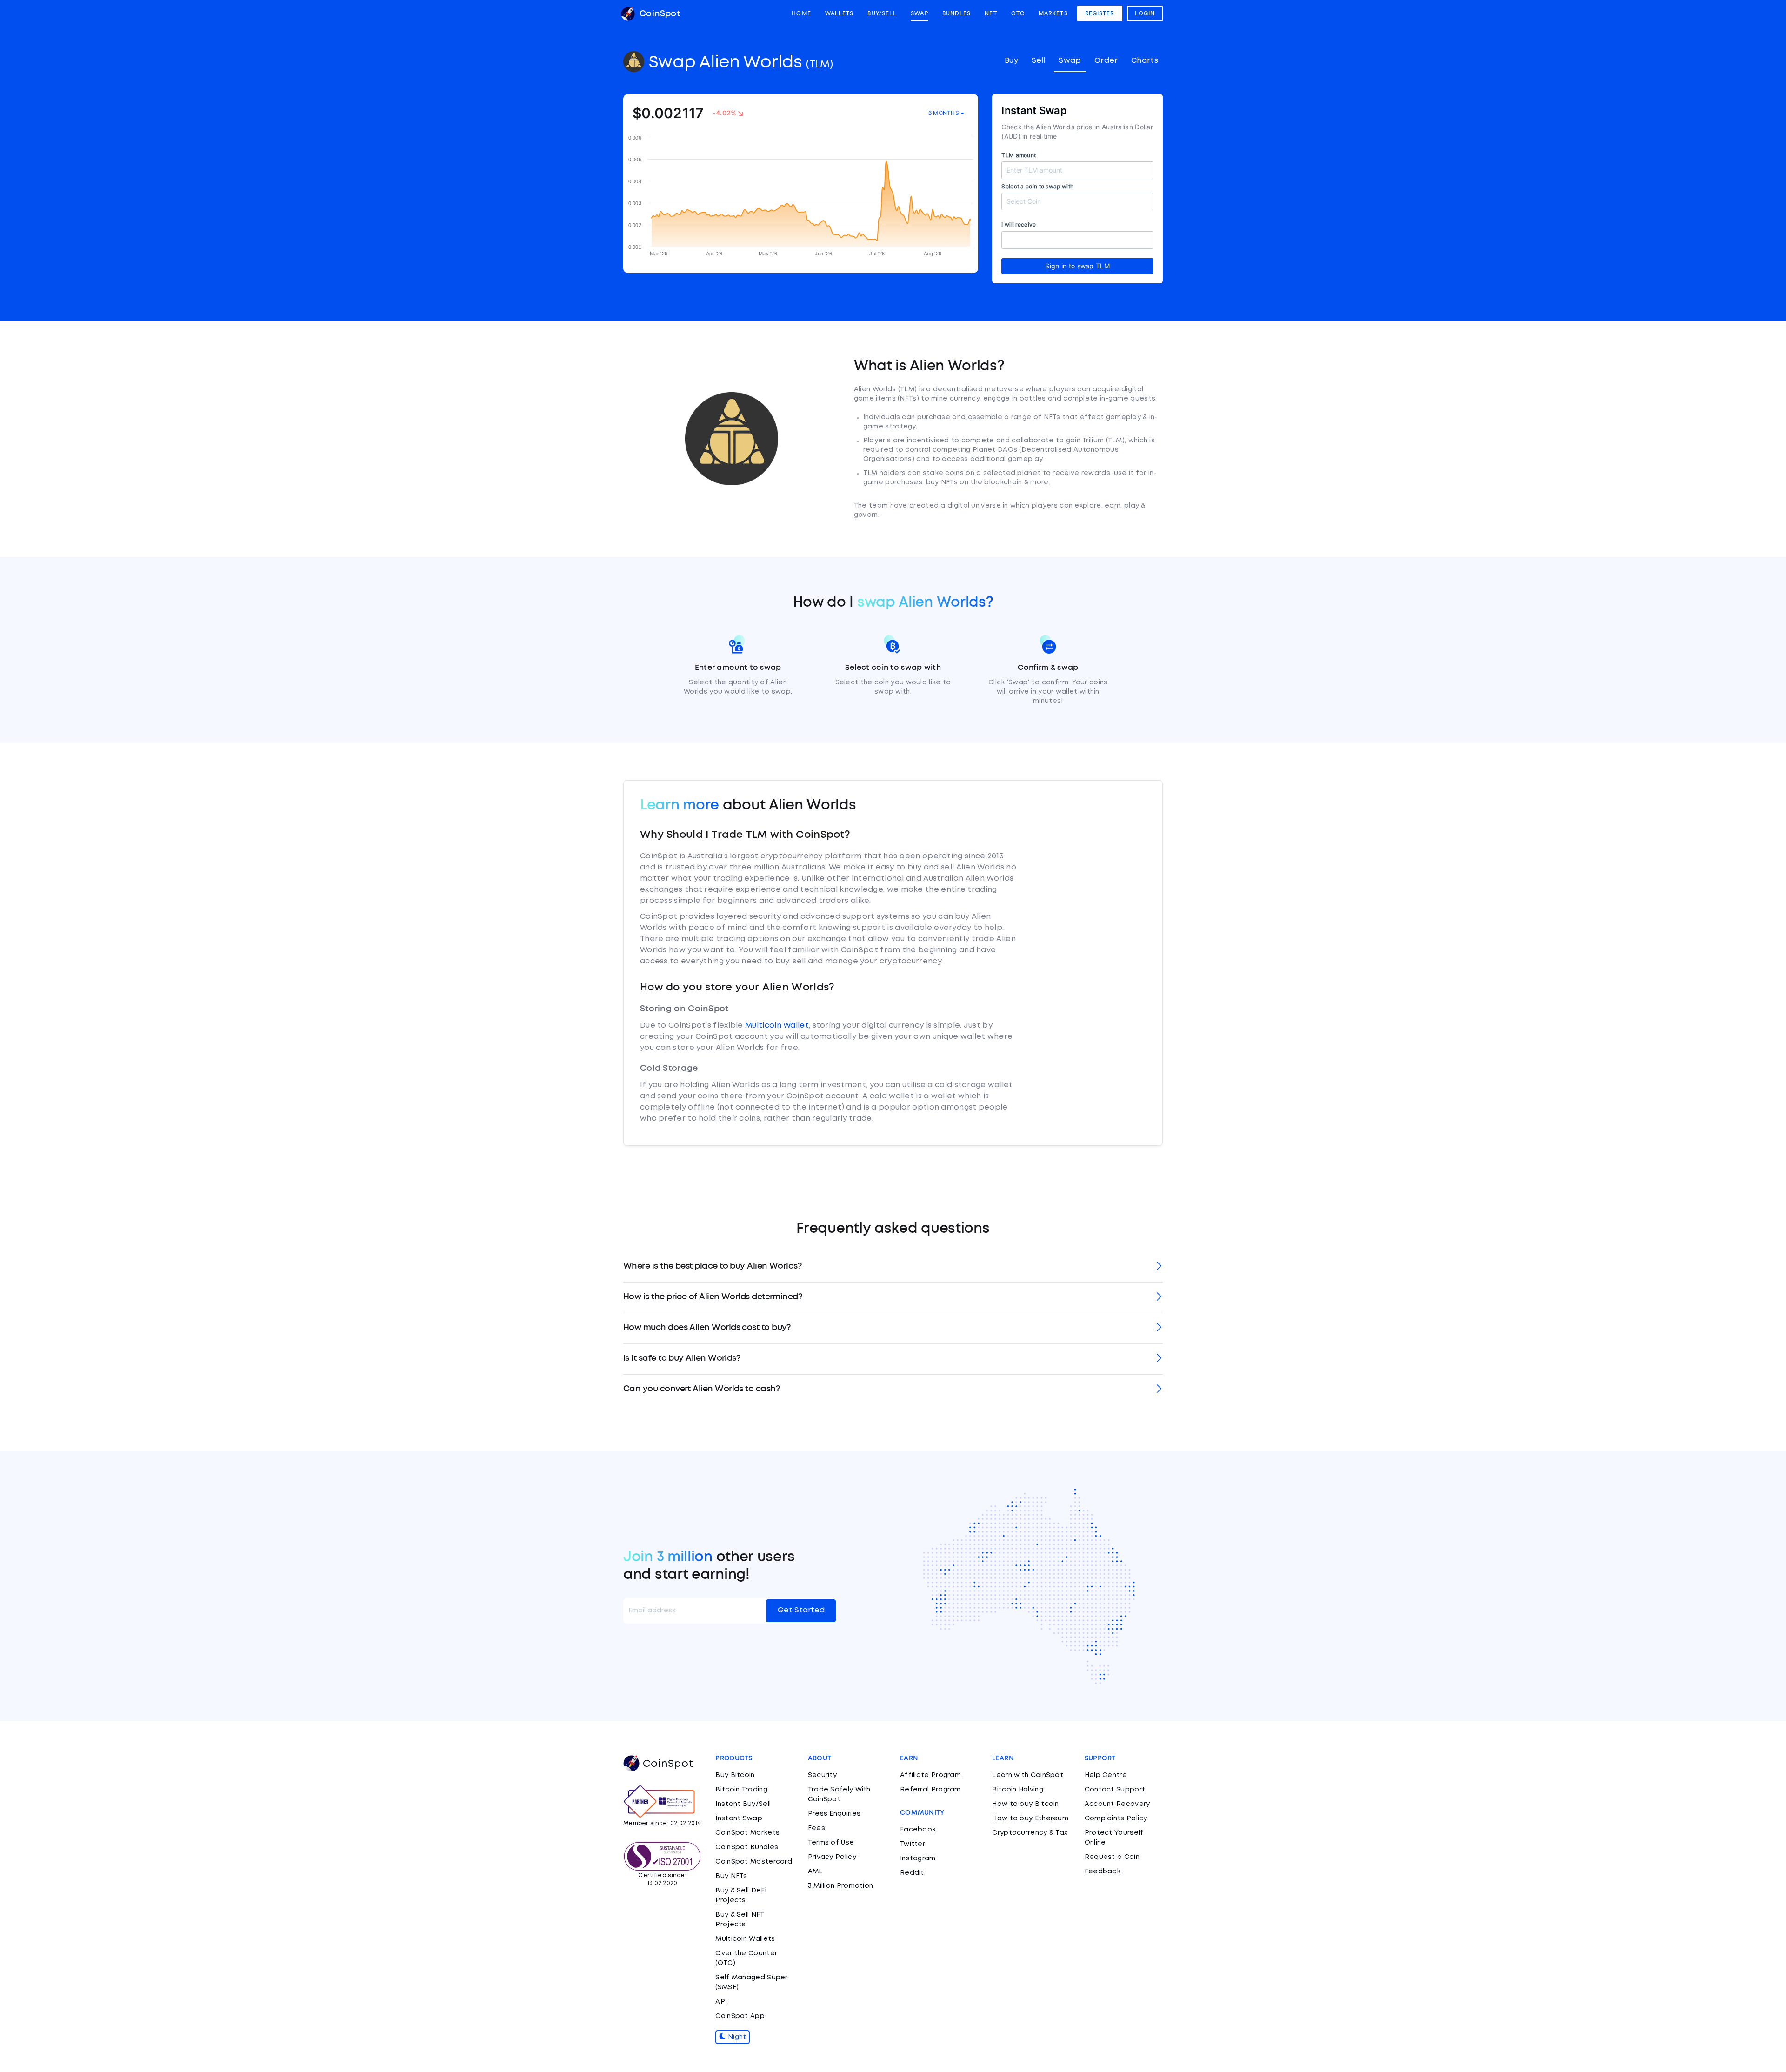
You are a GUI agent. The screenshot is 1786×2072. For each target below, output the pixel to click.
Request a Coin (1112, 1857)
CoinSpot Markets (747, 1833)
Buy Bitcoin (735, 1775)
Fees (816, 1828)
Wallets (840, 13)
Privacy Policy (832, 1857)
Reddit (912, 1873)
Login (1145, 13)
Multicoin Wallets (745, 1939)
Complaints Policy (1116, 1818)
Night (736, 2037)
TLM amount (1019, 155)
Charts (1145, 61)
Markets (1053, 13)
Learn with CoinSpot (1028, 1775)
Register (1100, 13)
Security (822, 1775)
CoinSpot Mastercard (754, 1862)
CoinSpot (659, 14)
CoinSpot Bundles (747, 1847)
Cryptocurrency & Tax (1030, 1833)
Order (1106, 61)
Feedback (1103, 1871)
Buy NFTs (731, 1876)
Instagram (918, 1858)
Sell (1039, 61)
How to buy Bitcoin (1025, 1804)
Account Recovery (1117, 1804)
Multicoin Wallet (777, 1026)
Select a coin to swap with (1037, 186)
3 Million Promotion (841, 1886)
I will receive (1019, 224)
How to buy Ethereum (1030, 1818)
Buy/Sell (882, 13)
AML (815, 1871)
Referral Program (930, 1790)
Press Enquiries (834, 1814)
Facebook (918, 1830)
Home (801, 13)
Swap (919, 13)
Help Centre (1106, 1775)
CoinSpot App (740, 2016)
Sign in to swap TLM (1077, 266)
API (721, 2002)
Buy (1011, 61)
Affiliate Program (930, 1775)
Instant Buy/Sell (743, 1804)
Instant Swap (739, 1818)
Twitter (913, 1844)
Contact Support (1115, 1790)
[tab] (893, 1267)
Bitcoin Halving (1018, 1790)
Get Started (801, 1610)
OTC (1018, 13)
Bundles (957, 13)
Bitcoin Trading (741, 1790)
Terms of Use (831, 1843)
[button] (893, 1267)
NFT (991, 13)
